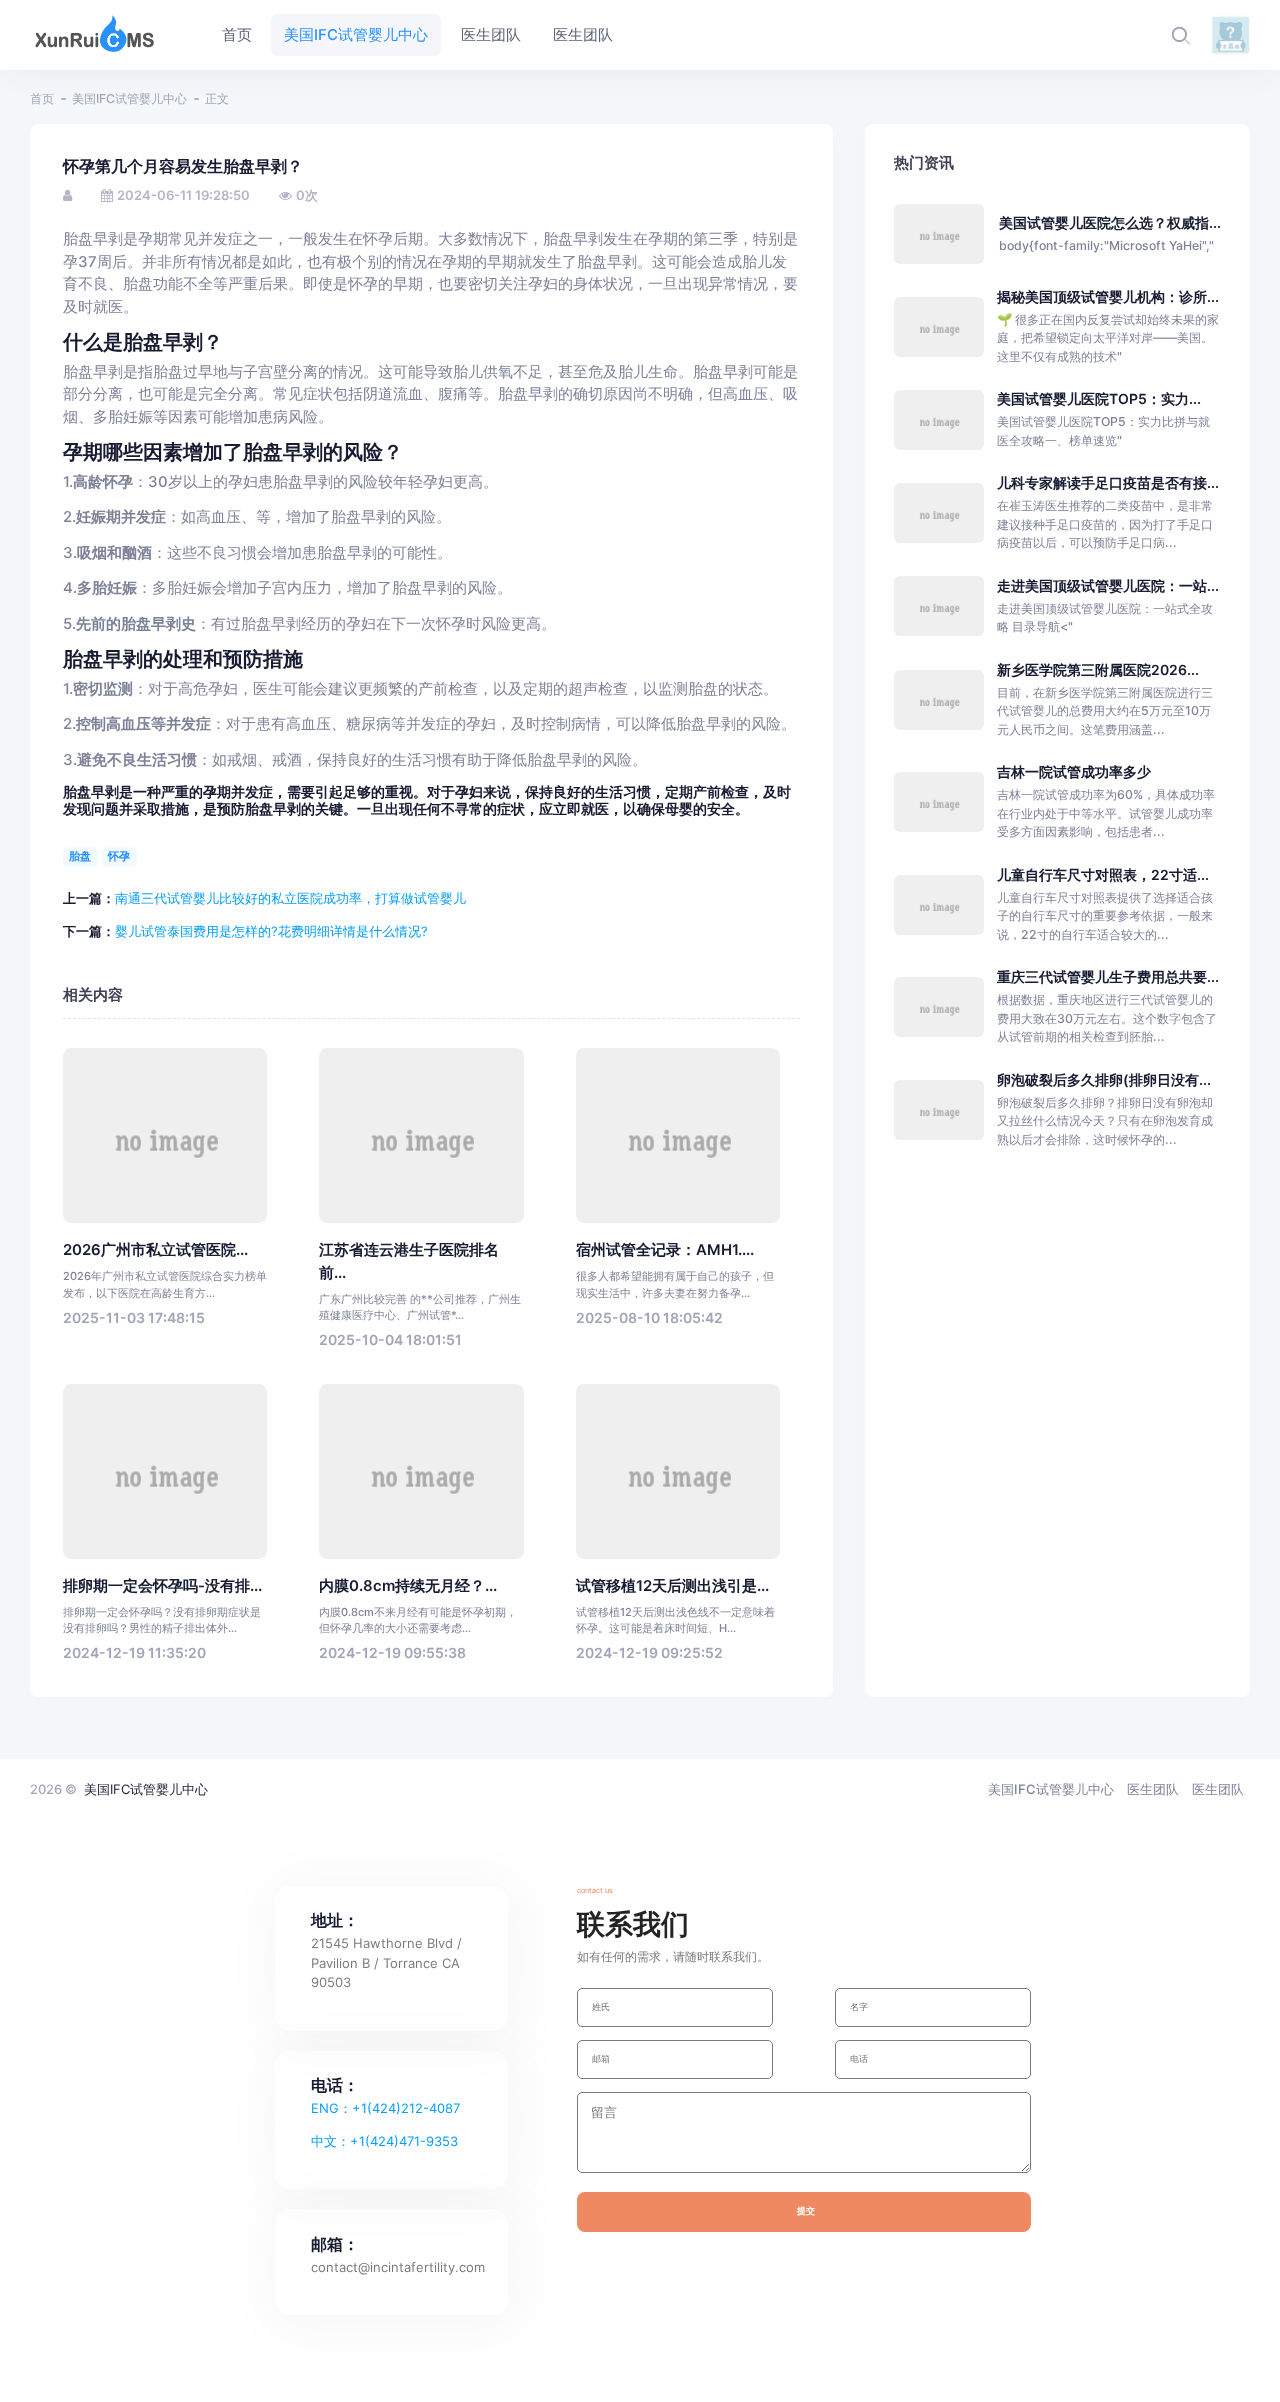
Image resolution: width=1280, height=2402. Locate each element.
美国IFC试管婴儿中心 (129, 98)
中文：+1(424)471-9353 (384, 2141)
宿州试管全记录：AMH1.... (665, 1250)
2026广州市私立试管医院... (155, 1250)
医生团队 (1153, 1789)
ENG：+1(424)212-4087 (385, 2108)
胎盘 (80, 856)
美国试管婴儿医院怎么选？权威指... (1110, 222)
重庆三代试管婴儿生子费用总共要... (1108, 976)
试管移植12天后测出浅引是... (672, 1586)
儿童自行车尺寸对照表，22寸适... (1103, 874)
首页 (42, 98)
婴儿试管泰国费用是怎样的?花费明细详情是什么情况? (271, 931)
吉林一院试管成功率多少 (1074, 771)
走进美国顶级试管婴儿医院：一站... (1108, 585)
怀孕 (119, 856)
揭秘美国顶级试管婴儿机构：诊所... (1108, 296)
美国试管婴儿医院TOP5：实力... (1099, 398)
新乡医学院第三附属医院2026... (1098, 669)
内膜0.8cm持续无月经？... (408, 1586)
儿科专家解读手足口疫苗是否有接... (1108, 482)
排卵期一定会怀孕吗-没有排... (162, 1586)
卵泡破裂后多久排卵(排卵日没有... (1104, 1079)
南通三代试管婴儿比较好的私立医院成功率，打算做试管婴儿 (290, 898)
